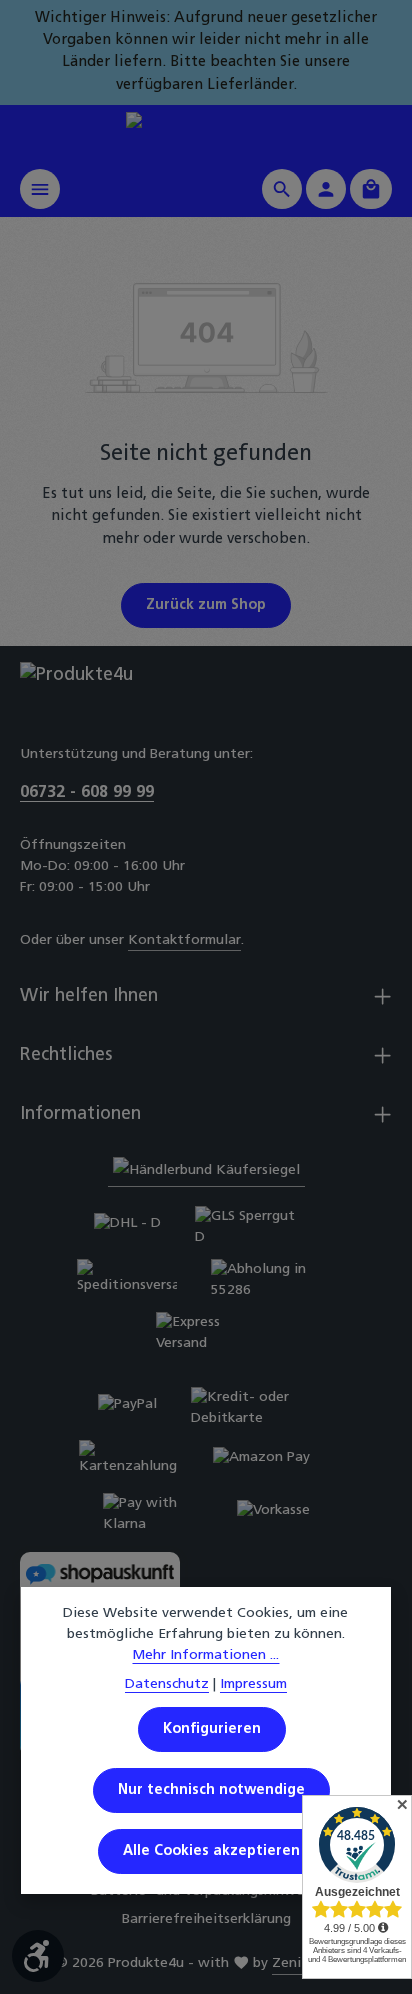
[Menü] (40, 189)
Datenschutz (167, 1684)
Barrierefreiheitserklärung (206, 1919)
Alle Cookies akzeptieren (211, 1851)
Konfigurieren (212, 1729)
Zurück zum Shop (206, 605)
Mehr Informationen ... (205, 1655)
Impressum (253, 1684)
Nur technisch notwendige (211, 1790)
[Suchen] (282, 189)
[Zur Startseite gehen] (206, 133)
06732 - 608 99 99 (87, 793)
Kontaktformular (184, 940)
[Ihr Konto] (326, 189)
